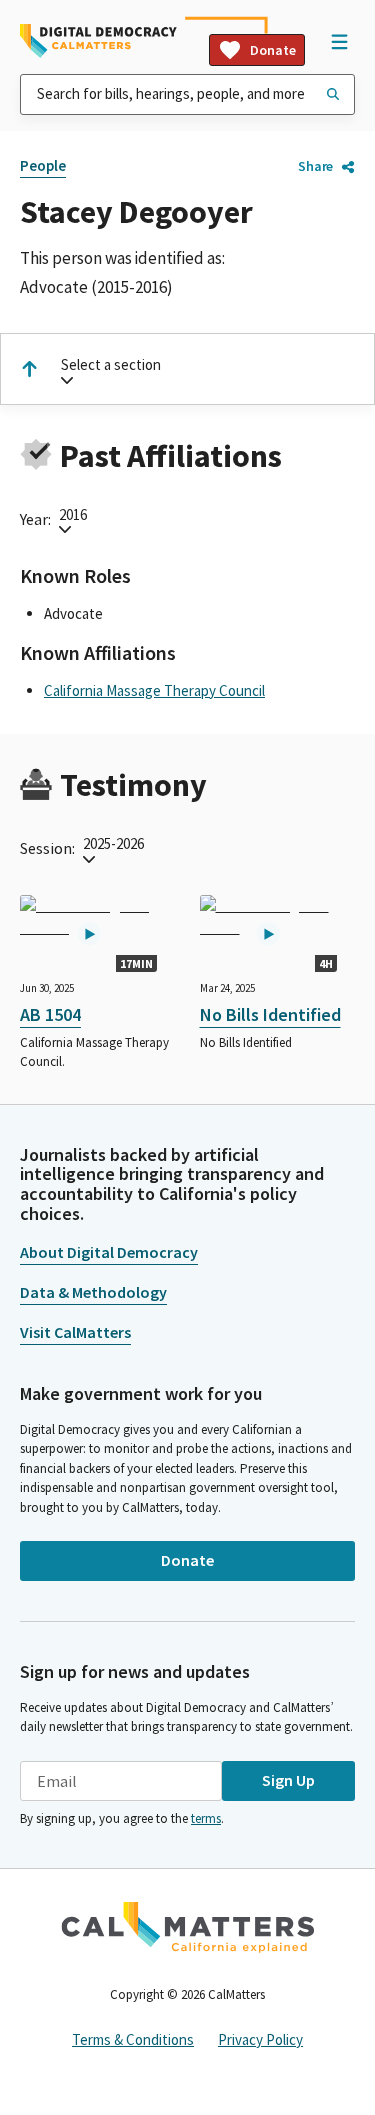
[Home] (98, 41)
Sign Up (288, 1780)
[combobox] (187, 94)
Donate (273, 50)
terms (206, 1818)
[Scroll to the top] (29, 369)
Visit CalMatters (75, 1332)
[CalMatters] (188, 1927)
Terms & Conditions (133, 2039)
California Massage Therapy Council (154, 690)
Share (315, 166)
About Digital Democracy (109, 1252)
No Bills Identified (270, 1014)
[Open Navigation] (339, 41)
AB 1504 (50, 1014)
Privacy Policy (260, 2039)
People (43, 165)
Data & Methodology (93, 1292)
